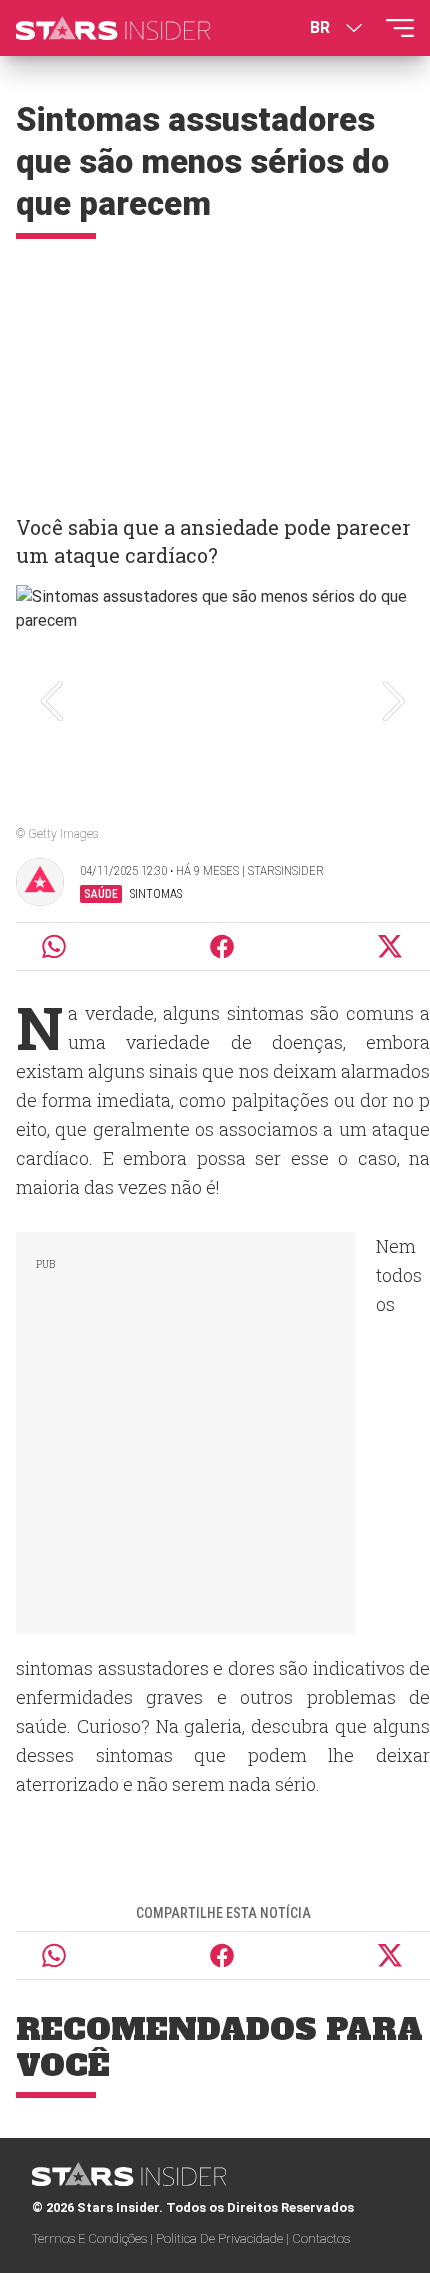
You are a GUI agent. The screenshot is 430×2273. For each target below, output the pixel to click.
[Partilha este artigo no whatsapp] (54, 946)
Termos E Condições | (94, 2238)
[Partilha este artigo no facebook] (222, 946)
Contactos (321, 2238)
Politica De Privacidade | (224, 2238)
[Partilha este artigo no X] (391, 946)
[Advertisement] (215, 368)
